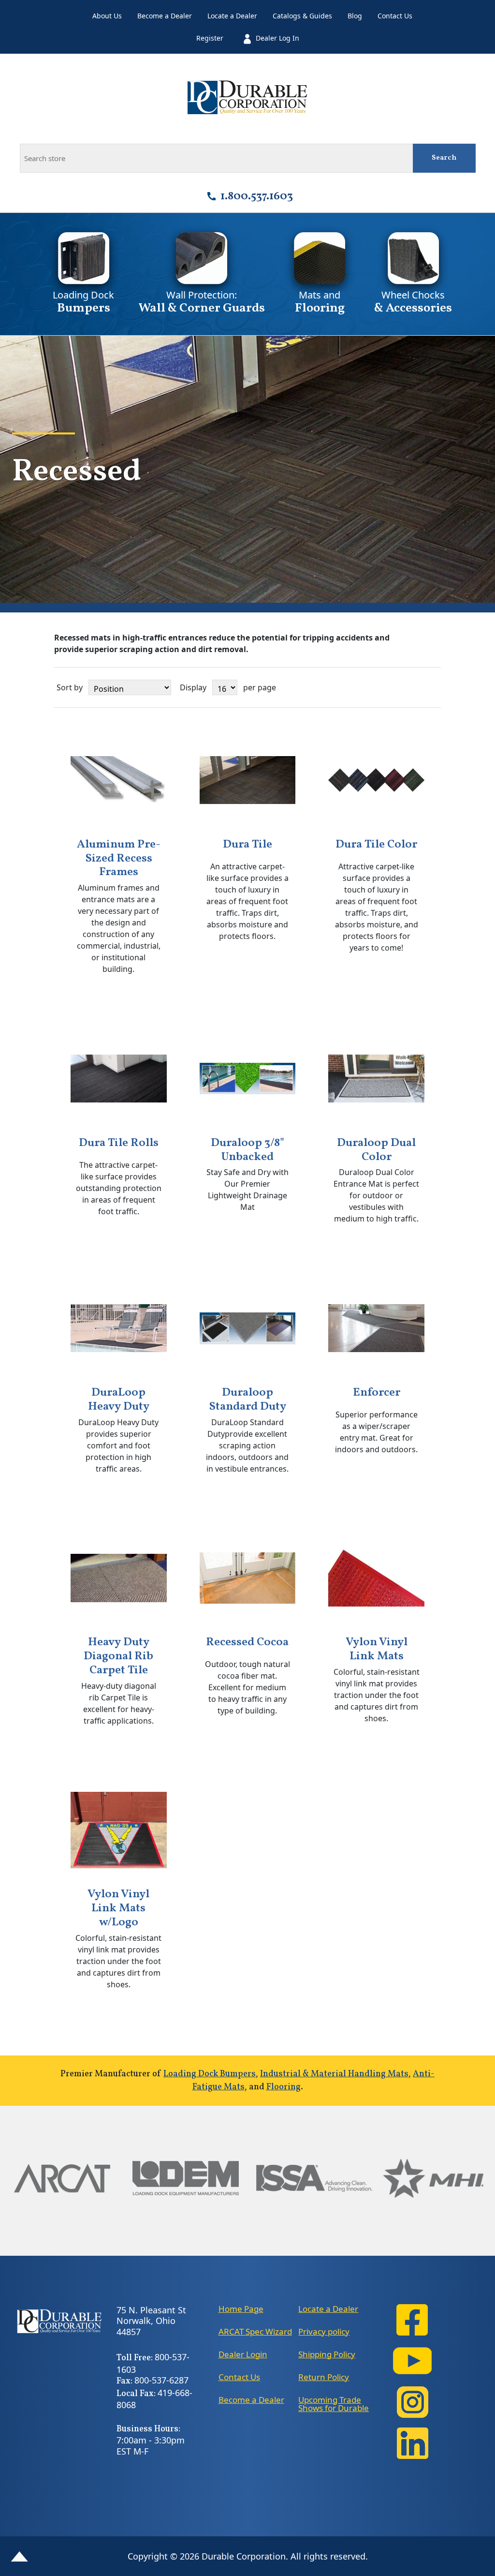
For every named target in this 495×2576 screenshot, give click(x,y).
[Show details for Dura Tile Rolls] (119, 1079)
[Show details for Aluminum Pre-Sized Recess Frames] (119, 780)
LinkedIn (412, 2443)
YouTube (412, 2361)
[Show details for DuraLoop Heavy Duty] (119, 1328)
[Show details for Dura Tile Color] (376, 780)
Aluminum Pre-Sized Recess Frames (119, 859)
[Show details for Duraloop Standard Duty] (248, 1328)
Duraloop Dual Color (376, 1150)
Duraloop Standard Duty (247, 1400)
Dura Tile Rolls (119, 1143)
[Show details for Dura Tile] (248, 780)
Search (444, 158)
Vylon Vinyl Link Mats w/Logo (118, 1908)
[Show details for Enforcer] (376, 1328)
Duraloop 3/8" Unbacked (247, 1150)
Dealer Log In (277, 38)
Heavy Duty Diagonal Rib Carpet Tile (118, 1656)
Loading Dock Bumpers (210, 2074)
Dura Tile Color (376, 845)
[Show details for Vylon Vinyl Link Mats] (376, 1578)
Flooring (284, 2087)
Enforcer (377, 1393)
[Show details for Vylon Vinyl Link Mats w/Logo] (119, 1830)
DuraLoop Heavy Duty (119, 1400)
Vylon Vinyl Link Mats (377, 1650)
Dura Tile (247, 845)
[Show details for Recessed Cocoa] (248, 1578)
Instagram (412, 2402)
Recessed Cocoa (247, 1643)
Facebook (412, 2320)
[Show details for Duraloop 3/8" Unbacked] (248, 1079)
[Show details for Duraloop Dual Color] (376, 1079)
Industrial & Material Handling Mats (334, 2074)
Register (210, 38)
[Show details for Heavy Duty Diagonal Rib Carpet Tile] (119, 1578)
